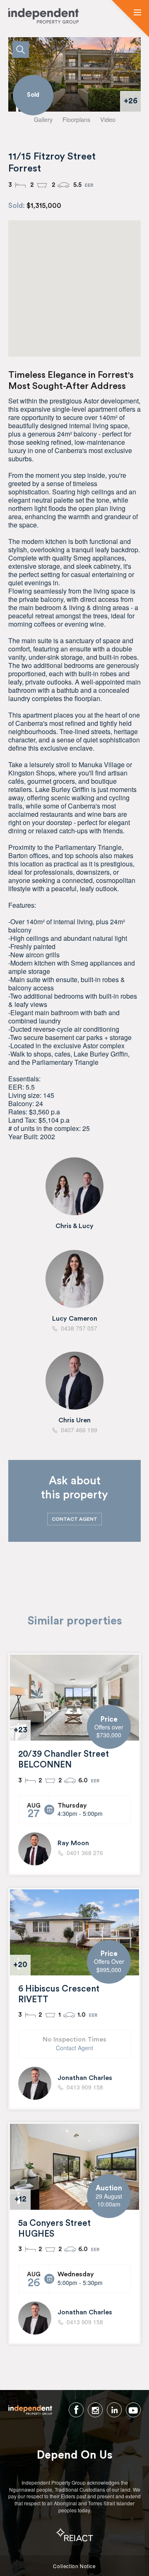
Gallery (43, 119)
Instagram (95, 2410)
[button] (137, 13)
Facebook (76, 2410)
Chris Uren (74, 1420)
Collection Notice (74, 2566)
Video (108, 119)
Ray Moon (73, 1843)
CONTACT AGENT (74, 1519)
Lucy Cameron (75, 1319)
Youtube (133, 2410)
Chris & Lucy (74, 1226)
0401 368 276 (85, 1853)
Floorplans (76, 119)
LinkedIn (114, 2410)
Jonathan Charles (85, 2078)
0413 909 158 (85, 2087)
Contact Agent (74, 2048)
